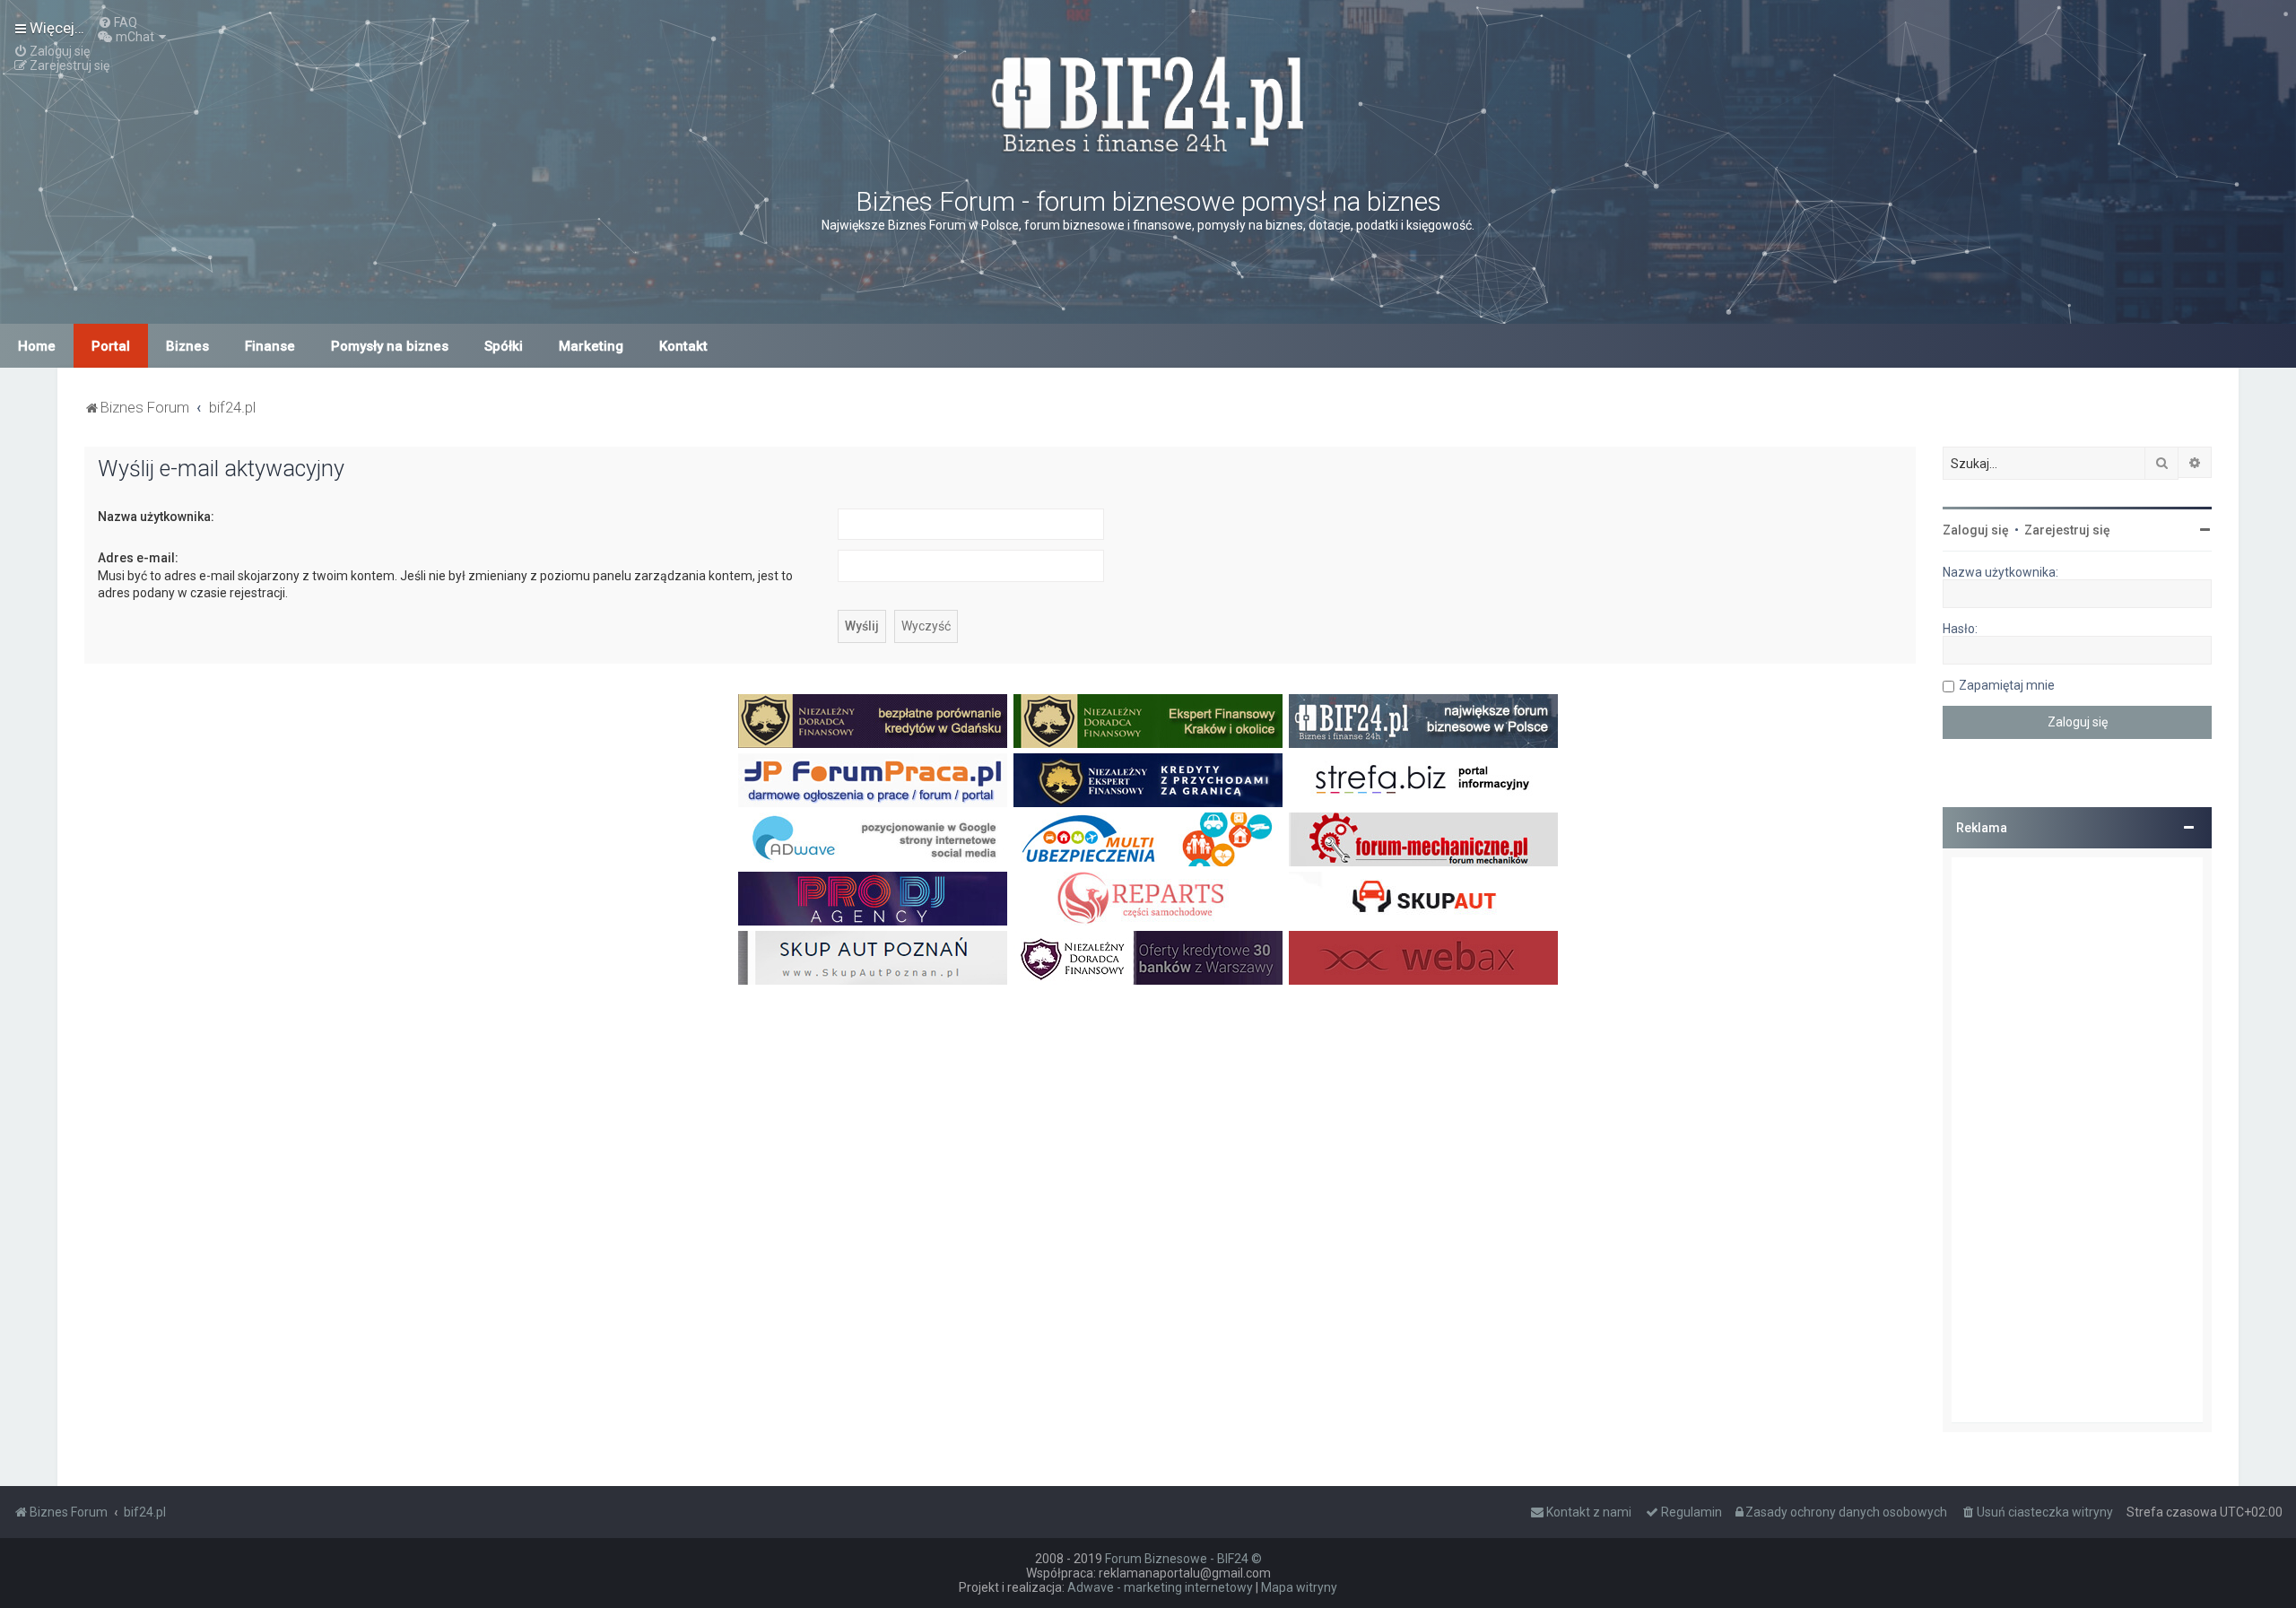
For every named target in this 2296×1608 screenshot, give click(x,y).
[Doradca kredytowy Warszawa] (1148, 958)
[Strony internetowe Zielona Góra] (873, 839)
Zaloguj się (1976, 530)
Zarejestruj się (2067, 530)
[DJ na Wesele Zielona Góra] (873, 899)
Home (37, 346)
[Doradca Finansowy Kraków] (1148, 721)
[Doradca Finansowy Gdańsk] (873, 721)
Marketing (591, 346)
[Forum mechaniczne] (1423, 839)
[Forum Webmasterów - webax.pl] (1423, 958)
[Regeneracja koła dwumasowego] (1148, 899)
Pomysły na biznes (390, 346)
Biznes (187, 346)
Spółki (504, 346)
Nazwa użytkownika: (156, 517)
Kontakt (683, 346)
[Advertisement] (2077, 1140)
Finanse (270, 346)
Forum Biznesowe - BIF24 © (1183, 1559)
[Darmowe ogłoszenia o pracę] (873, 780)
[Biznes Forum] (1148, 102)
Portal (111, 346)
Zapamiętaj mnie (2007, 685)
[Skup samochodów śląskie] (1423, 899)
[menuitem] (117, 22)
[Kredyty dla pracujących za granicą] (1148, 780)
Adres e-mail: (138, 558)
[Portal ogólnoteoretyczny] (1423, 780)
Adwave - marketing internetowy (1160, 1587)
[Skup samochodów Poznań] (873, 958)
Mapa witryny (1299, 1587)
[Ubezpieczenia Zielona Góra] (1148, 839)
